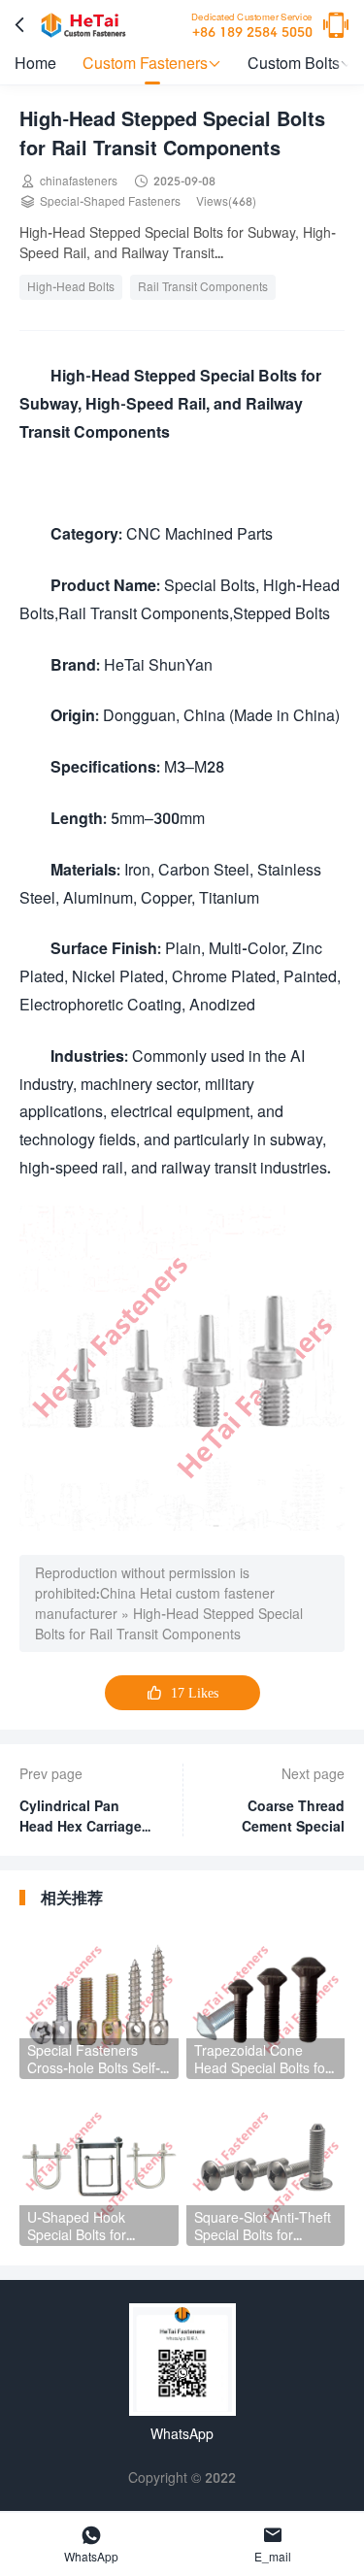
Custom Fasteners (152, 63)
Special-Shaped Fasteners (110, 201)
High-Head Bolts (71, 287)
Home (35, 63)
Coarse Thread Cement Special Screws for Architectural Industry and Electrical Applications (293, 1817)
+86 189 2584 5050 (252, 26)
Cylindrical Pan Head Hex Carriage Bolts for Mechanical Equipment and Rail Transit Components (84, 1817)
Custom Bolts (300, 63)
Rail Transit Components (203, 287)
